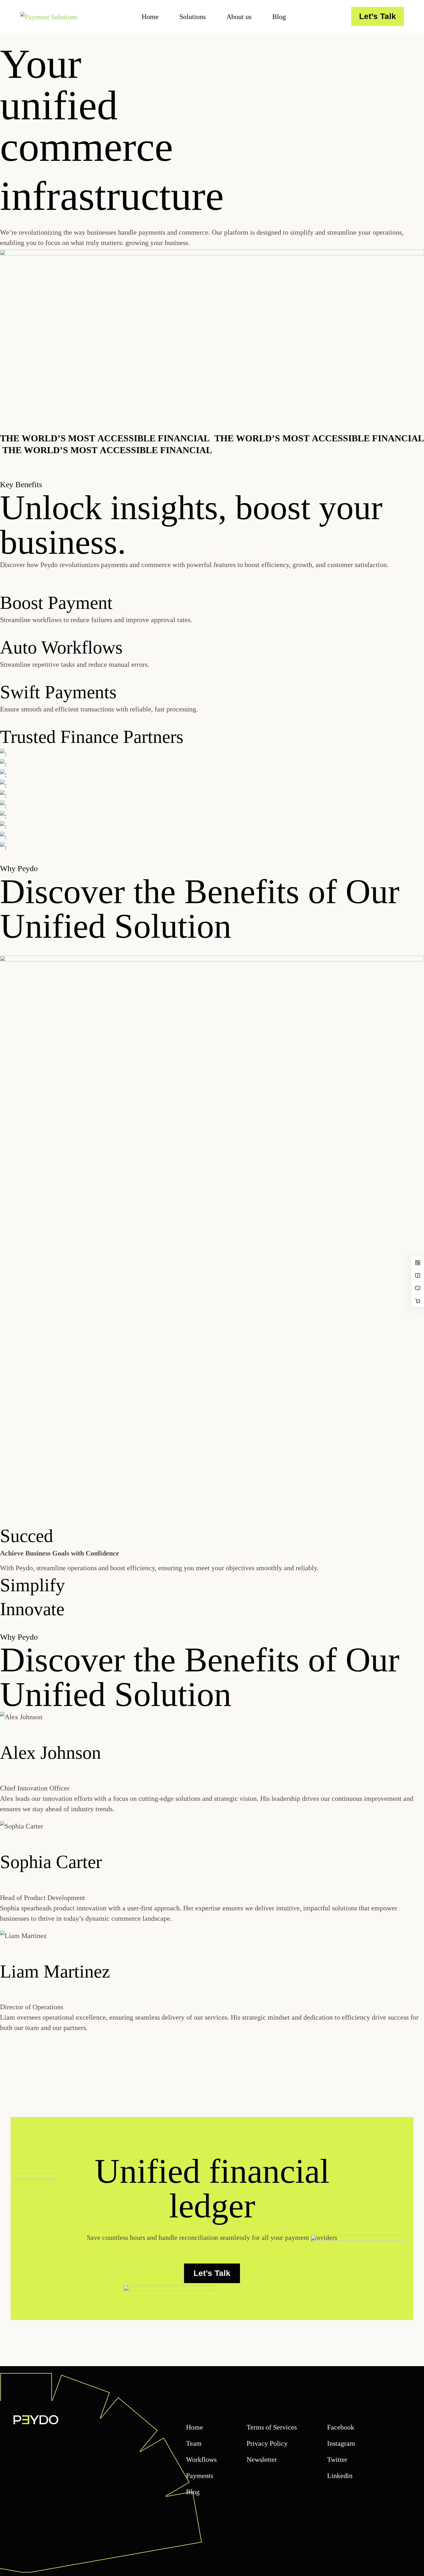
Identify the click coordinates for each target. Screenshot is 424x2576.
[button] (212, 1548)
